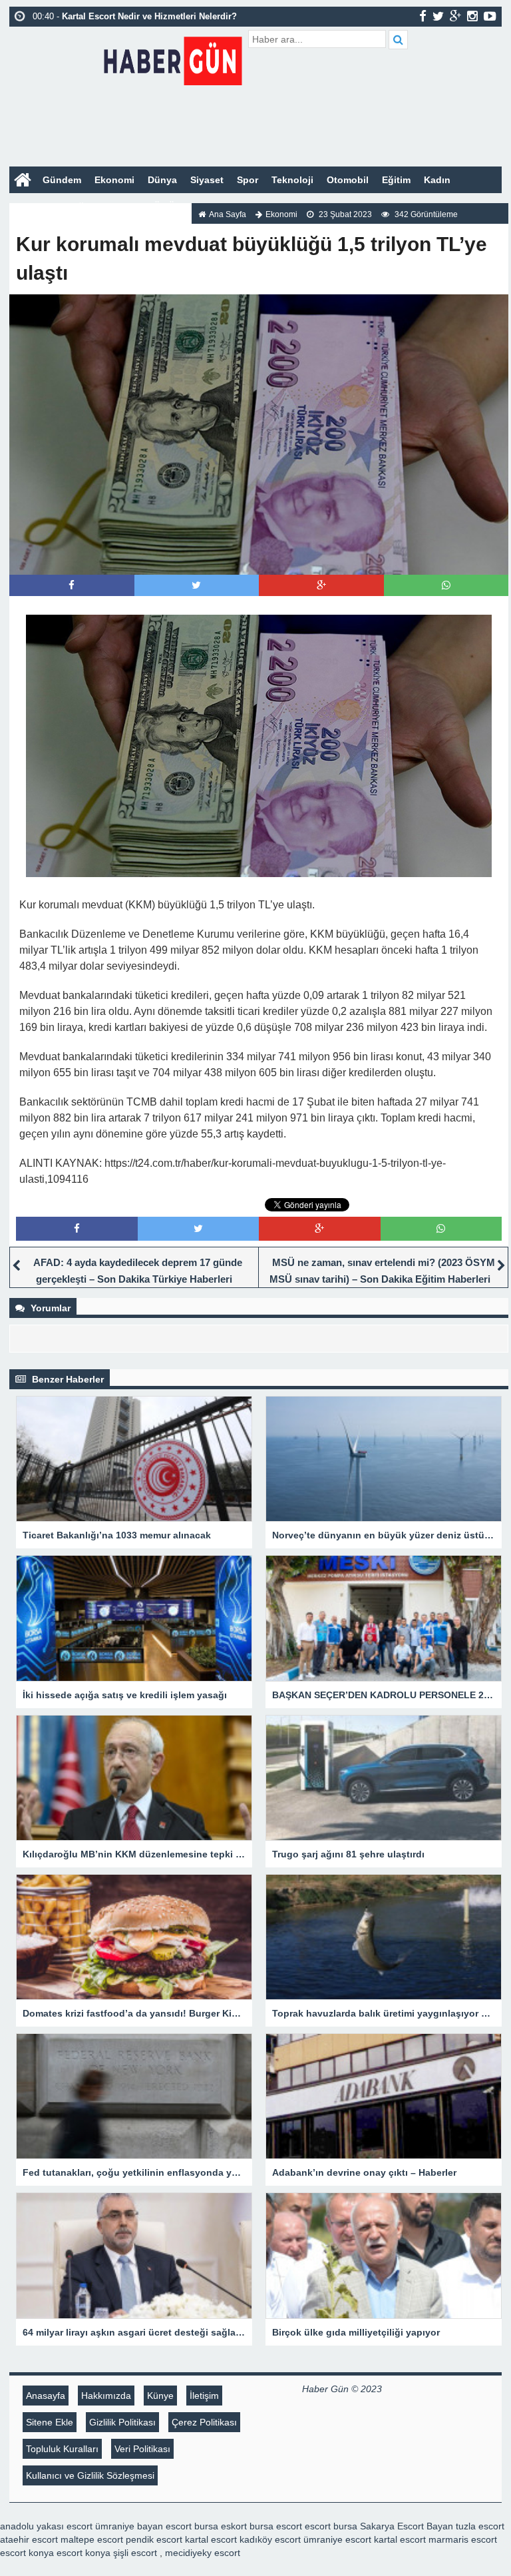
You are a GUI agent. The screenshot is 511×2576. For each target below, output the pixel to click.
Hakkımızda (106, 2396)
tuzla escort (480, 2526)
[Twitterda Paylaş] (196, 585)
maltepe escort (92, 2539)
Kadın (437, 180)
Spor (248, 180)
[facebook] (423, 16)
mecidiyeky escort (203, 2553)
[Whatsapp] (446, 585)
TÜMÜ (161, 206)
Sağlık (81, 206)
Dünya (162, 180)
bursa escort (276, 2526)
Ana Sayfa (228, 214)
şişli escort (135, 2553)
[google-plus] (455, 16)
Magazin (35, 206)
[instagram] (472, 16)
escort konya (27, 2553)
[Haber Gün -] (173, 58)
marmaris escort (463, 2539)
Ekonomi (114, 180)
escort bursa (331, 2526)
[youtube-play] (490, 16)
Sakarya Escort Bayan (407, 2526)
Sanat (121, 206)
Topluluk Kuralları (62, 2449)
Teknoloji (292, 180)
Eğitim (396, 180)
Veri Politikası (142, 2449)
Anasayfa (46, 2396)
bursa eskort (221, 2526)
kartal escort (211, 2539)
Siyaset (207, 180)
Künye (160, 2396)
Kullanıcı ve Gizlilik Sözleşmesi (90, 2475)
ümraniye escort (337, 2539)
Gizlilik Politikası (122, 2422)
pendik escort (154, 2539)
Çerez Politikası (204, 2422)
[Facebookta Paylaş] (72, 585)
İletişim (204, 2396)
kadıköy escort (270, 2539)
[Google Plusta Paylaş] (321, 585)
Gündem (62, 180)
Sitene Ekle (50, 2422)
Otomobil (348, 180)
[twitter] (438, 16)
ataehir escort (29, 2539)
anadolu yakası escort (46, 2526)
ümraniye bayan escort (143, 2526)
